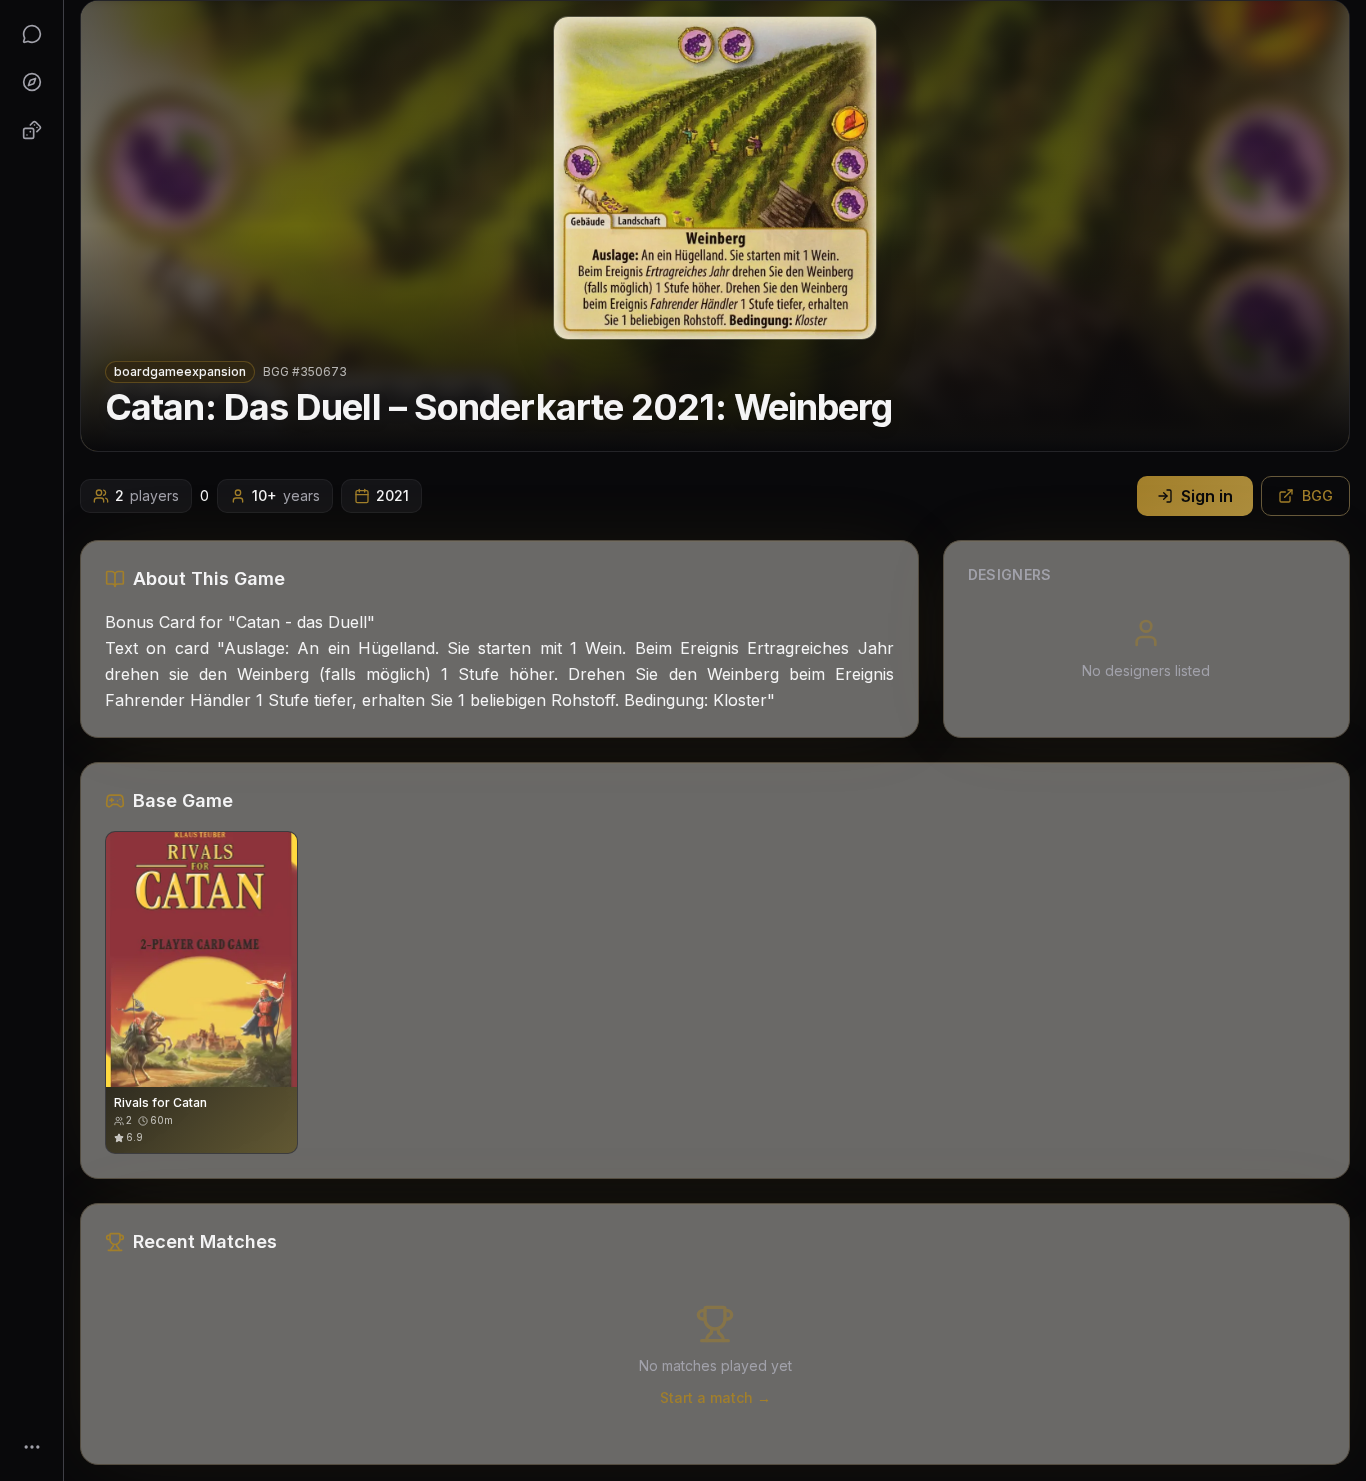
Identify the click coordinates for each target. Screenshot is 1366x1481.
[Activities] (32, 130)
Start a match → (715, 1397)
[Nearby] (32, 82)
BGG (1317, 495)
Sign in (1207, 496)
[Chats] (32, 34)
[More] (32, 1447)
